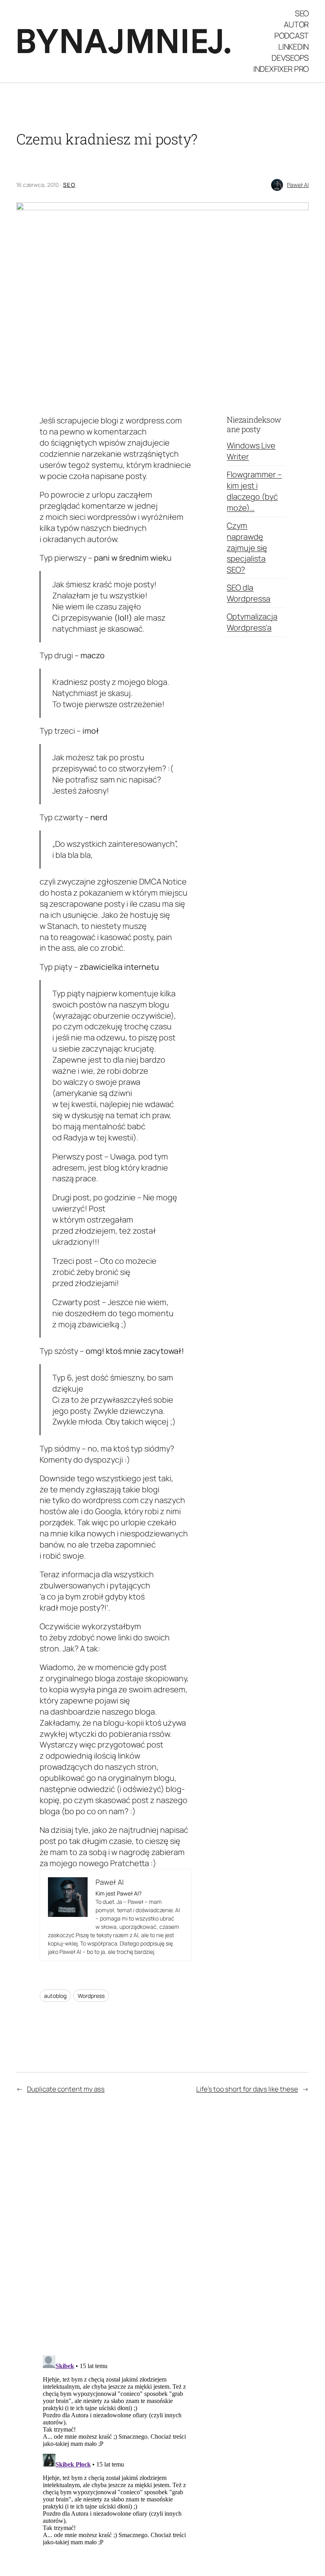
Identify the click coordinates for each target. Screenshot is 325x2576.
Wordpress (91, 1996)
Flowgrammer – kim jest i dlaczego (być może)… (254, 491)
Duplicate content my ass (66, 2089)
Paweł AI (298, 185)
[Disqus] (116, 2228)
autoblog (55, 1996)
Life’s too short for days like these (247, 2089)
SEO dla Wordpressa (249, 593)
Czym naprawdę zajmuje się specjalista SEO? (247, 548)
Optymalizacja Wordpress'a (252, 622)
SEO (69, 185)
